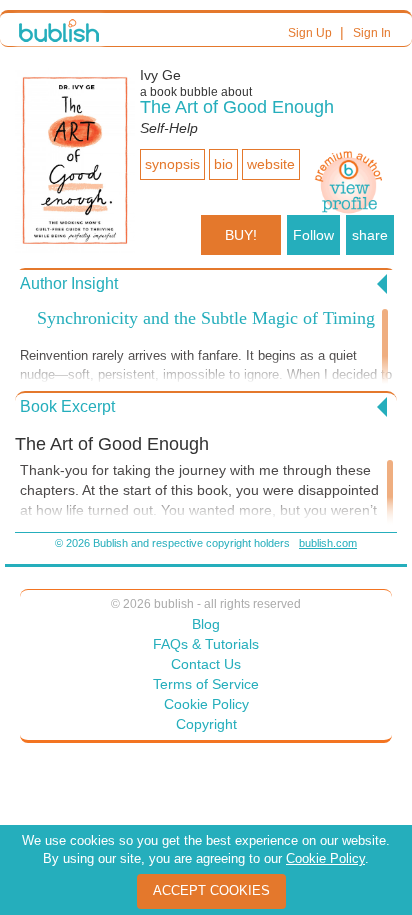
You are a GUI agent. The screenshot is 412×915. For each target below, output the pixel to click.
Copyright (206, 724)
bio (223, 164)
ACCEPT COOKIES (211, 890)
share (370, 235)
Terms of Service (206, 684)
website (271, 164)
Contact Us (206, 664)
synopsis (172, 164)
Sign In (372, 33)
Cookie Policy (206, 704)
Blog (206, 624)
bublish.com (328, 543)
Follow (313, 235)
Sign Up (310, 33)
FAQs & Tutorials (206, 644)
